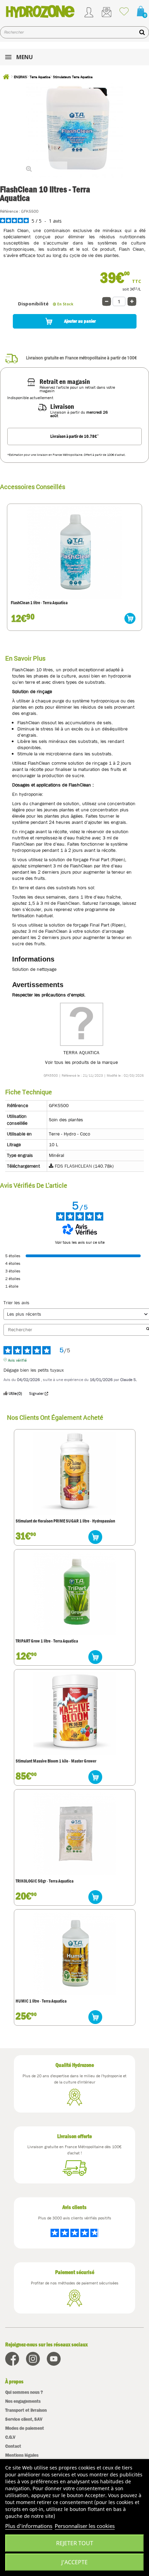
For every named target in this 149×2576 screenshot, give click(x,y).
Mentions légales (22, 2455)
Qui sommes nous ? (24, 2392)
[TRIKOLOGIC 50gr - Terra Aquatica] (75, 1833)
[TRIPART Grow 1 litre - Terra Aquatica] (75, 1593)
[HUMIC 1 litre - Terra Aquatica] (75, 1953)
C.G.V (10, 2437)
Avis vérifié (17, 1360)
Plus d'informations (29, 2526)
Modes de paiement (25, 2428)
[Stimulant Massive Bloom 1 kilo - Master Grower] (75, 1713)
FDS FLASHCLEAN (73, 1166)
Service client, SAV (24, 2419)
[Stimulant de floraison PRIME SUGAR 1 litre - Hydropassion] (75, 1473)
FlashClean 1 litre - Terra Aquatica (39, 603)
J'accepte (74, 2562)
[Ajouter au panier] (130, 618)
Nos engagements (23, 2401)
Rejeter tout (75, 2543)
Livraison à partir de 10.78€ (74, 436)
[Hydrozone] (40, 11)
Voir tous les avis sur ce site (80, 1242)
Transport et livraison (26, 2410)
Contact (13, 2446)
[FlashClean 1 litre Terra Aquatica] (74, 552)
